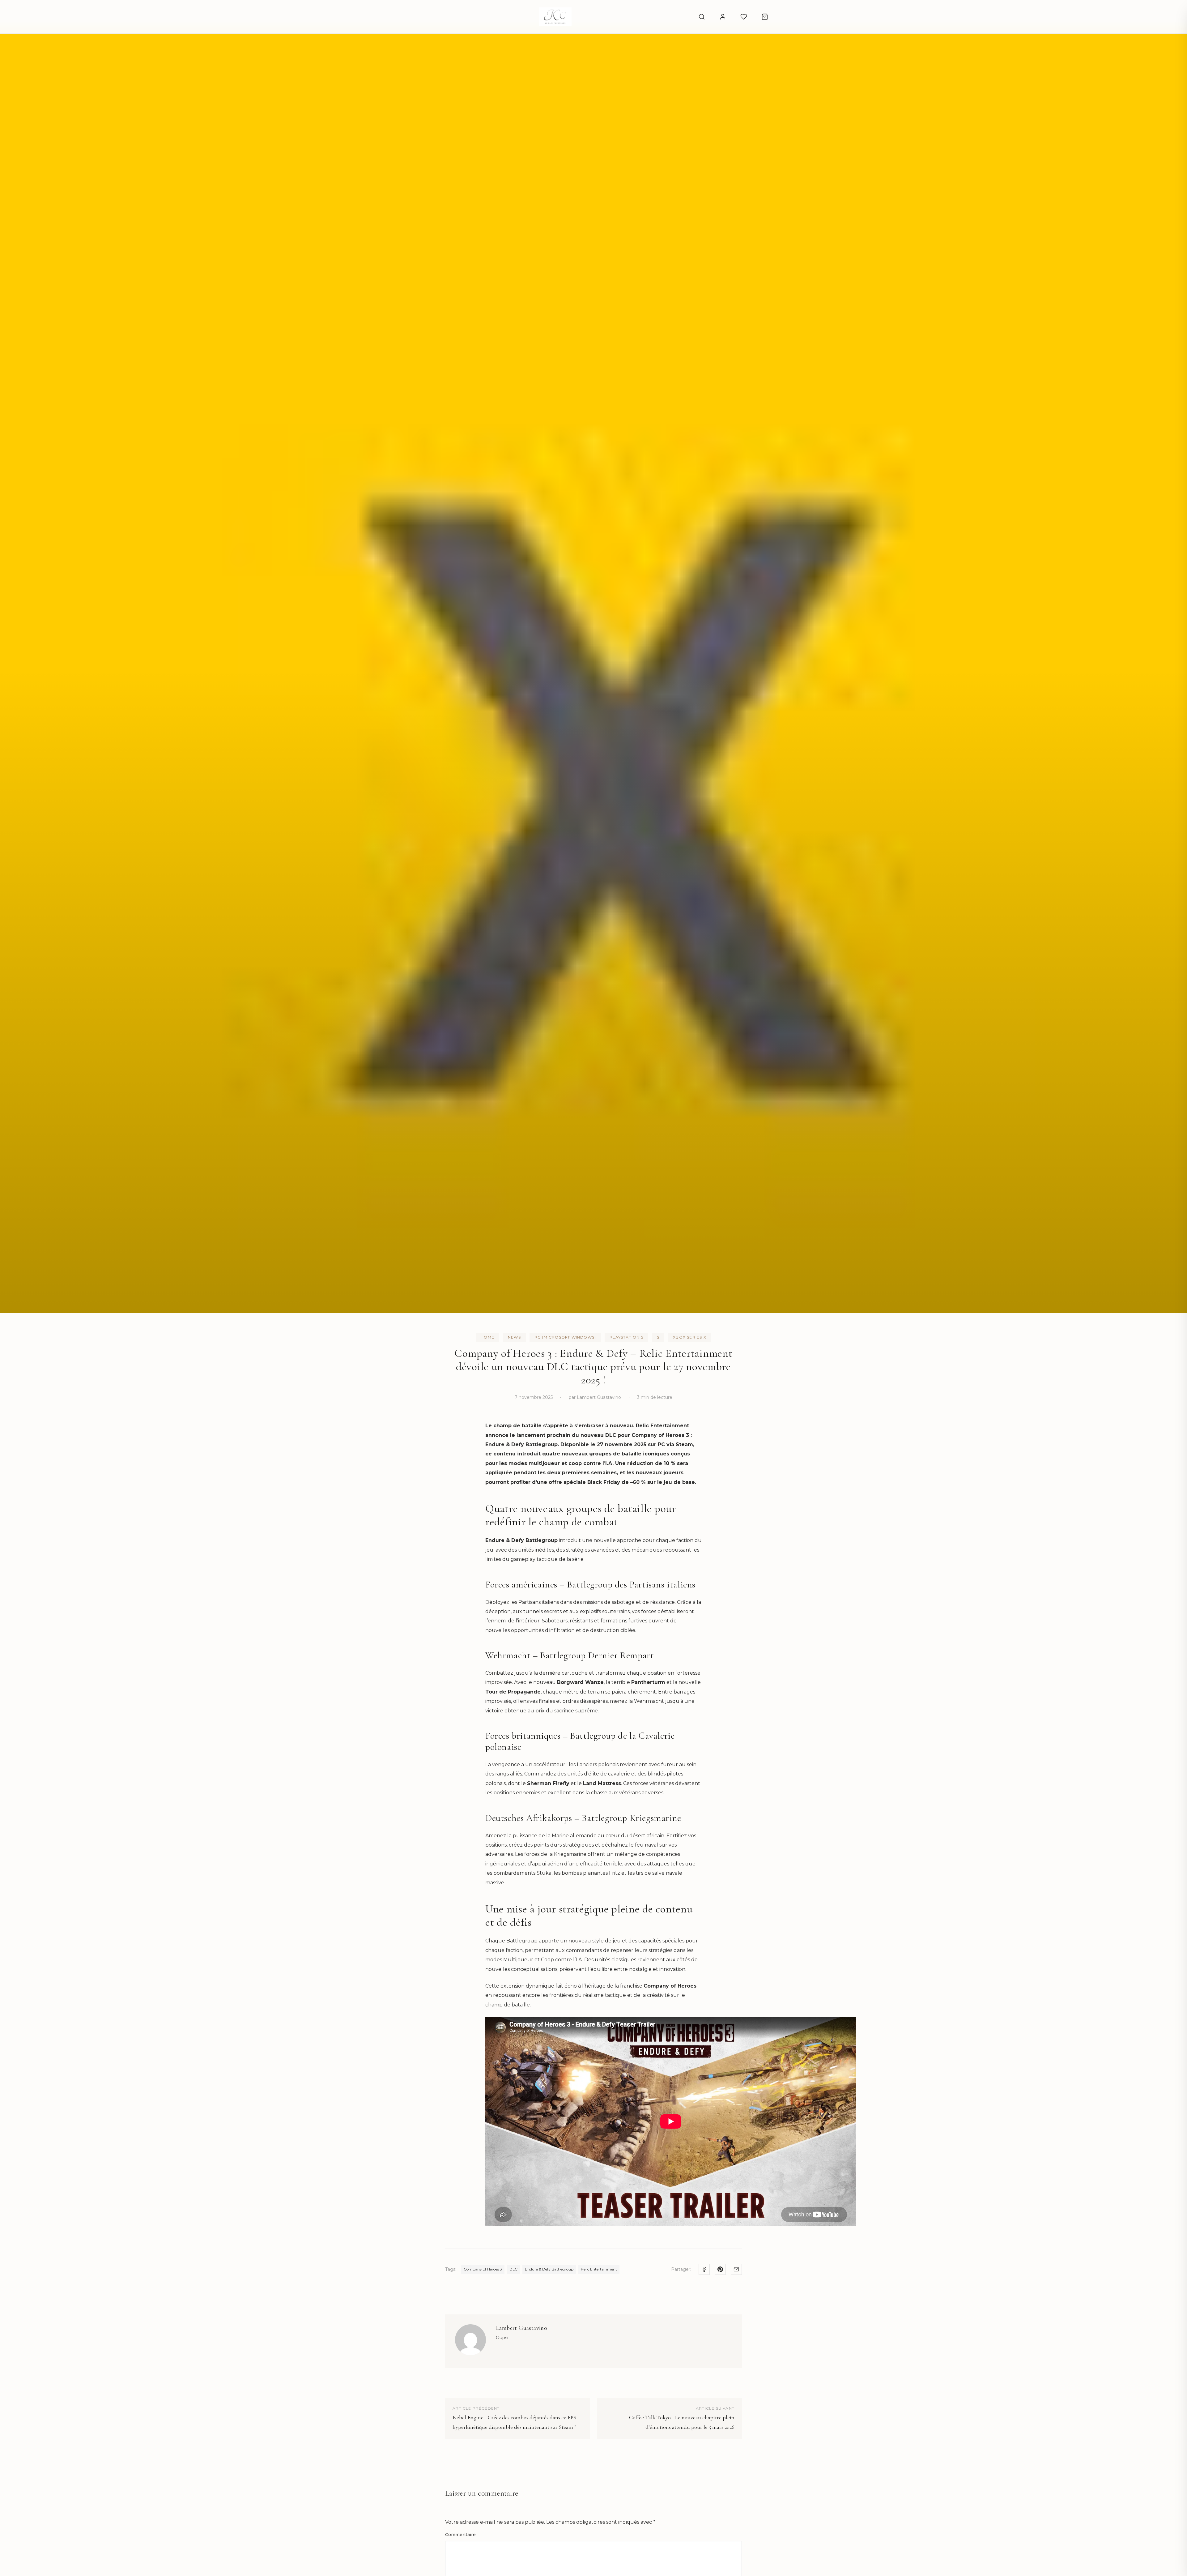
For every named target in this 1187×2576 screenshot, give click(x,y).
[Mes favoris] (744, 17)
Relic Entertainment (599, 2269)
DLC (513, 2269)
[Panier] (765, 17)
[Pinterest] (720, 2269)
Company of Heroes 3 (483, 2269)
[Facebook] (704, 2269)
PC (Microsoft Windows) (565, 1337)
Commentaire (460, 2535)
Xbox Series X (690, 1337)
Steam (684, 1444)
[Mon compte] (723, 17)
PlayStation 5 (626, 1337)
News (514, 1337)
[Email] (736, 2269)
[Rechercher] (702, 17)
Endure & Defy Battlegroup (549, 2269)
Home (487, 1337)
